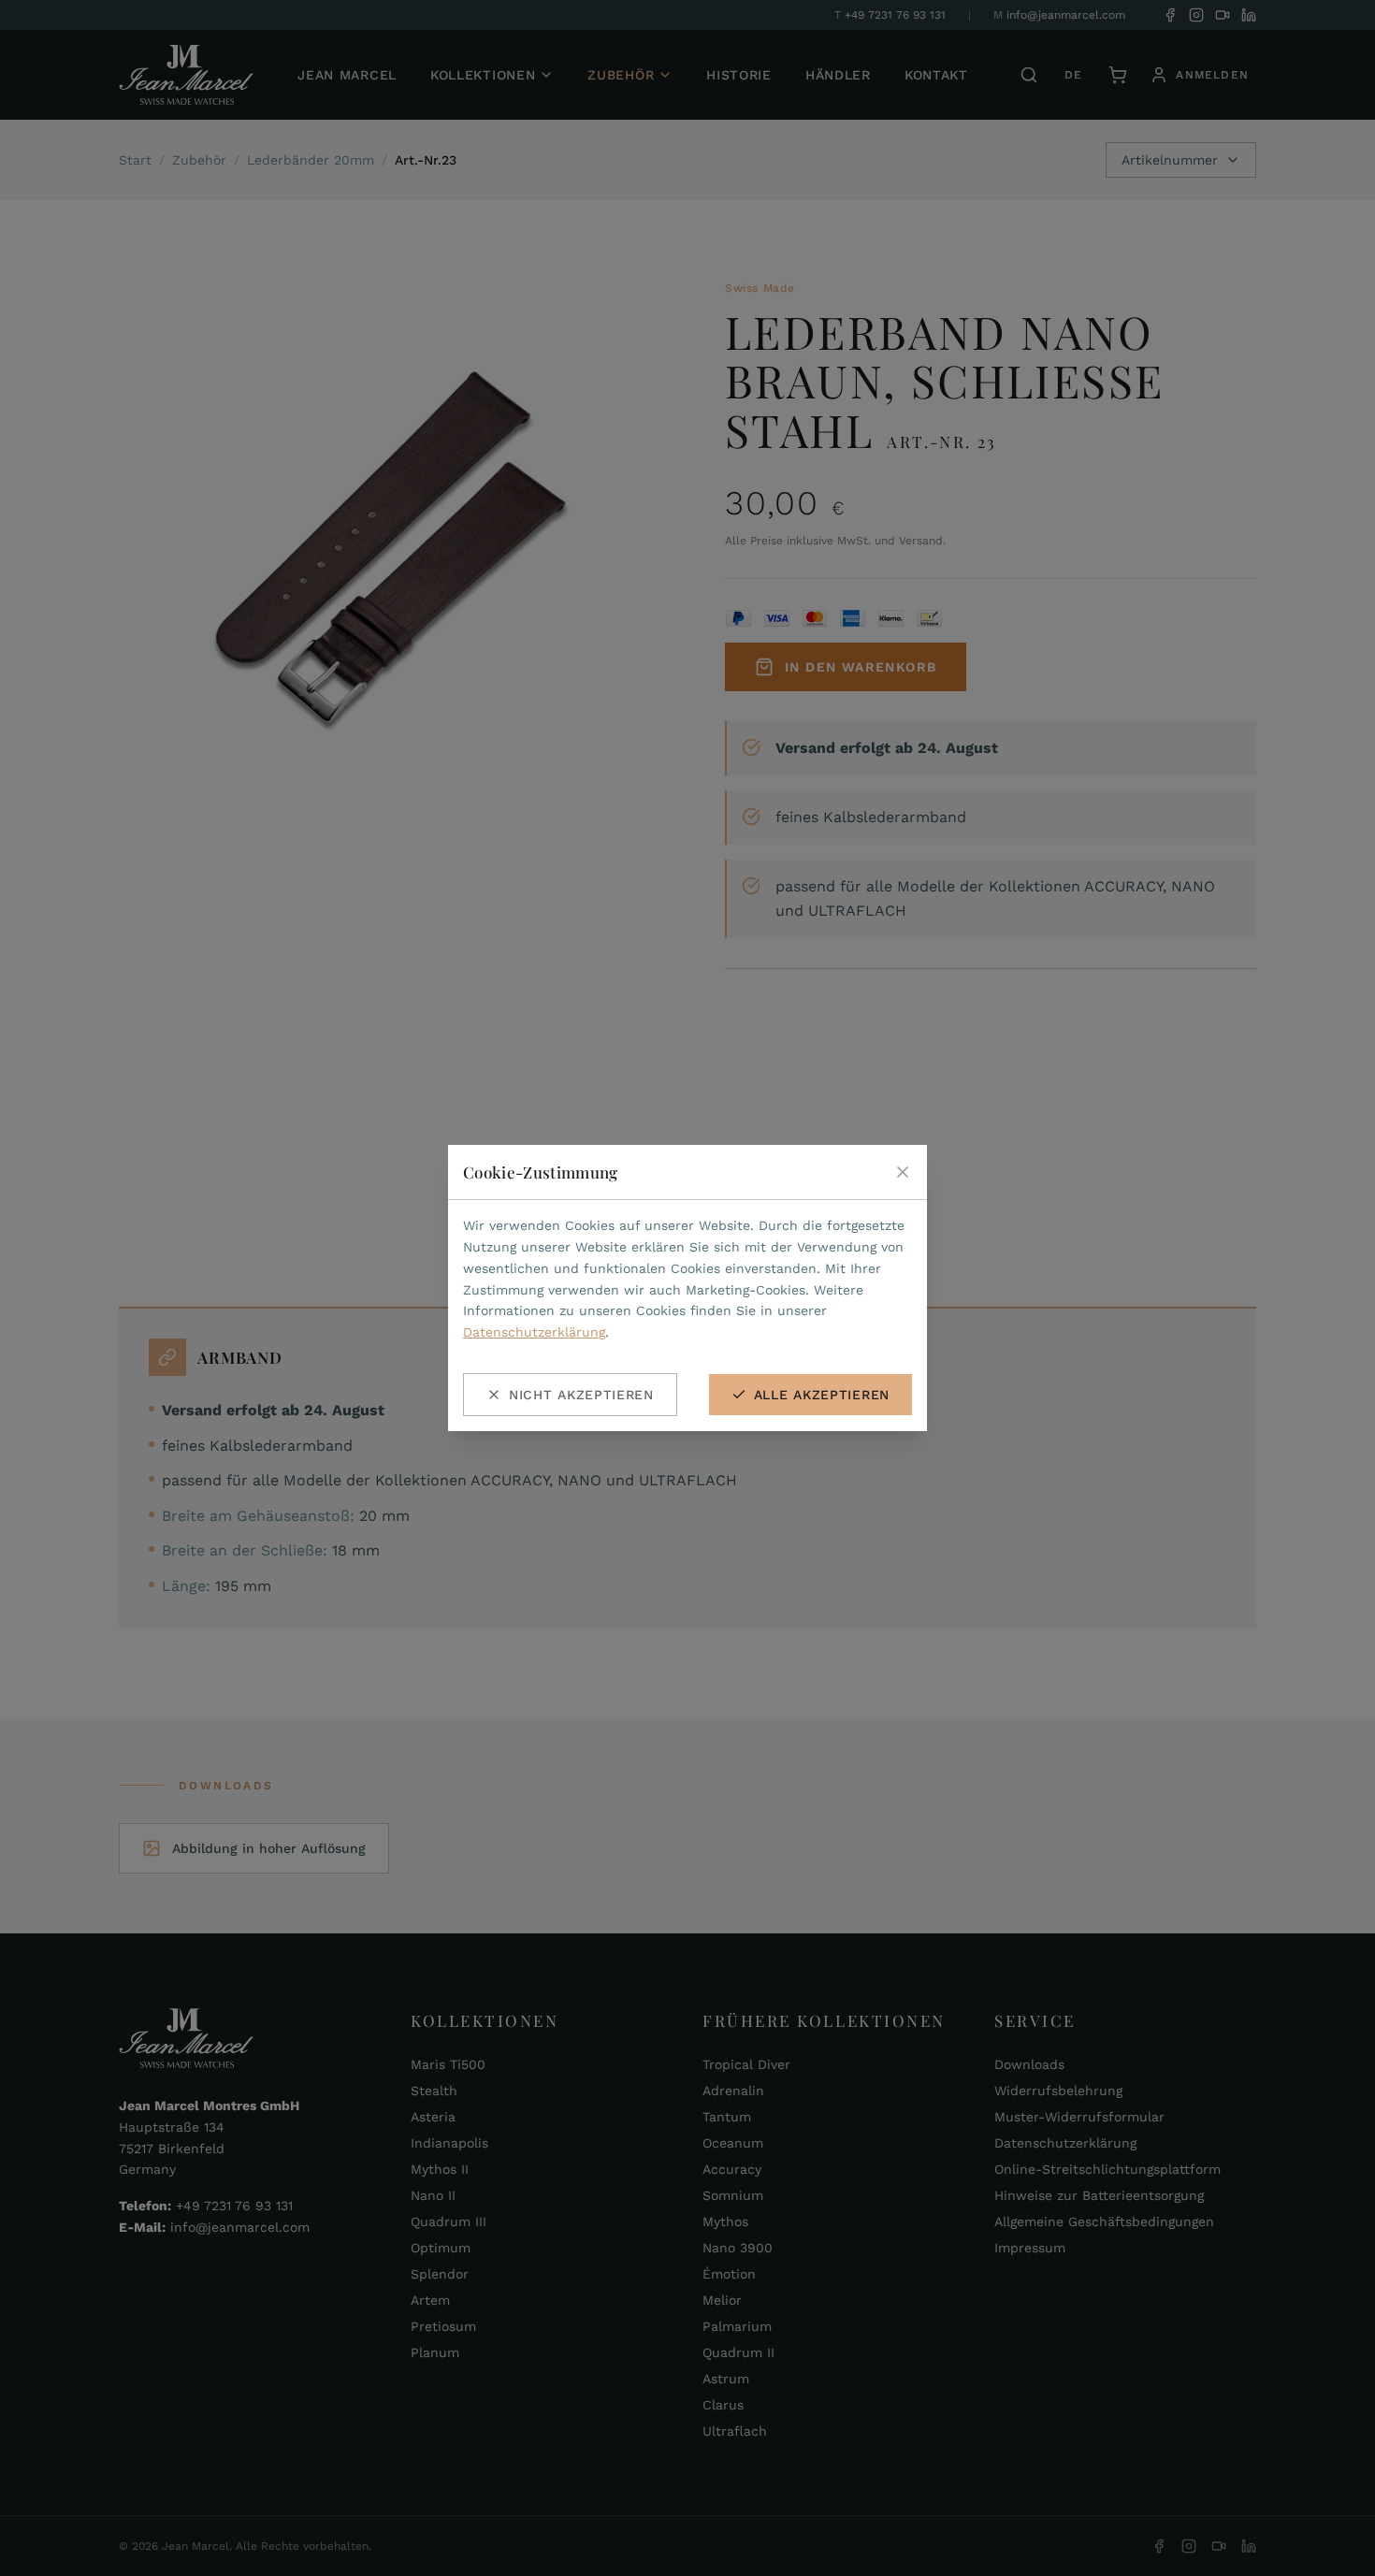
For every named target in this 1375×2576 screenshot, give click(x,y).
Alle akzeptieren (822, 1395)
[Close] (903, 1172)
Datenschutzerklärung (534, 1332)
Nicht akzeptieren (581, 1395)
